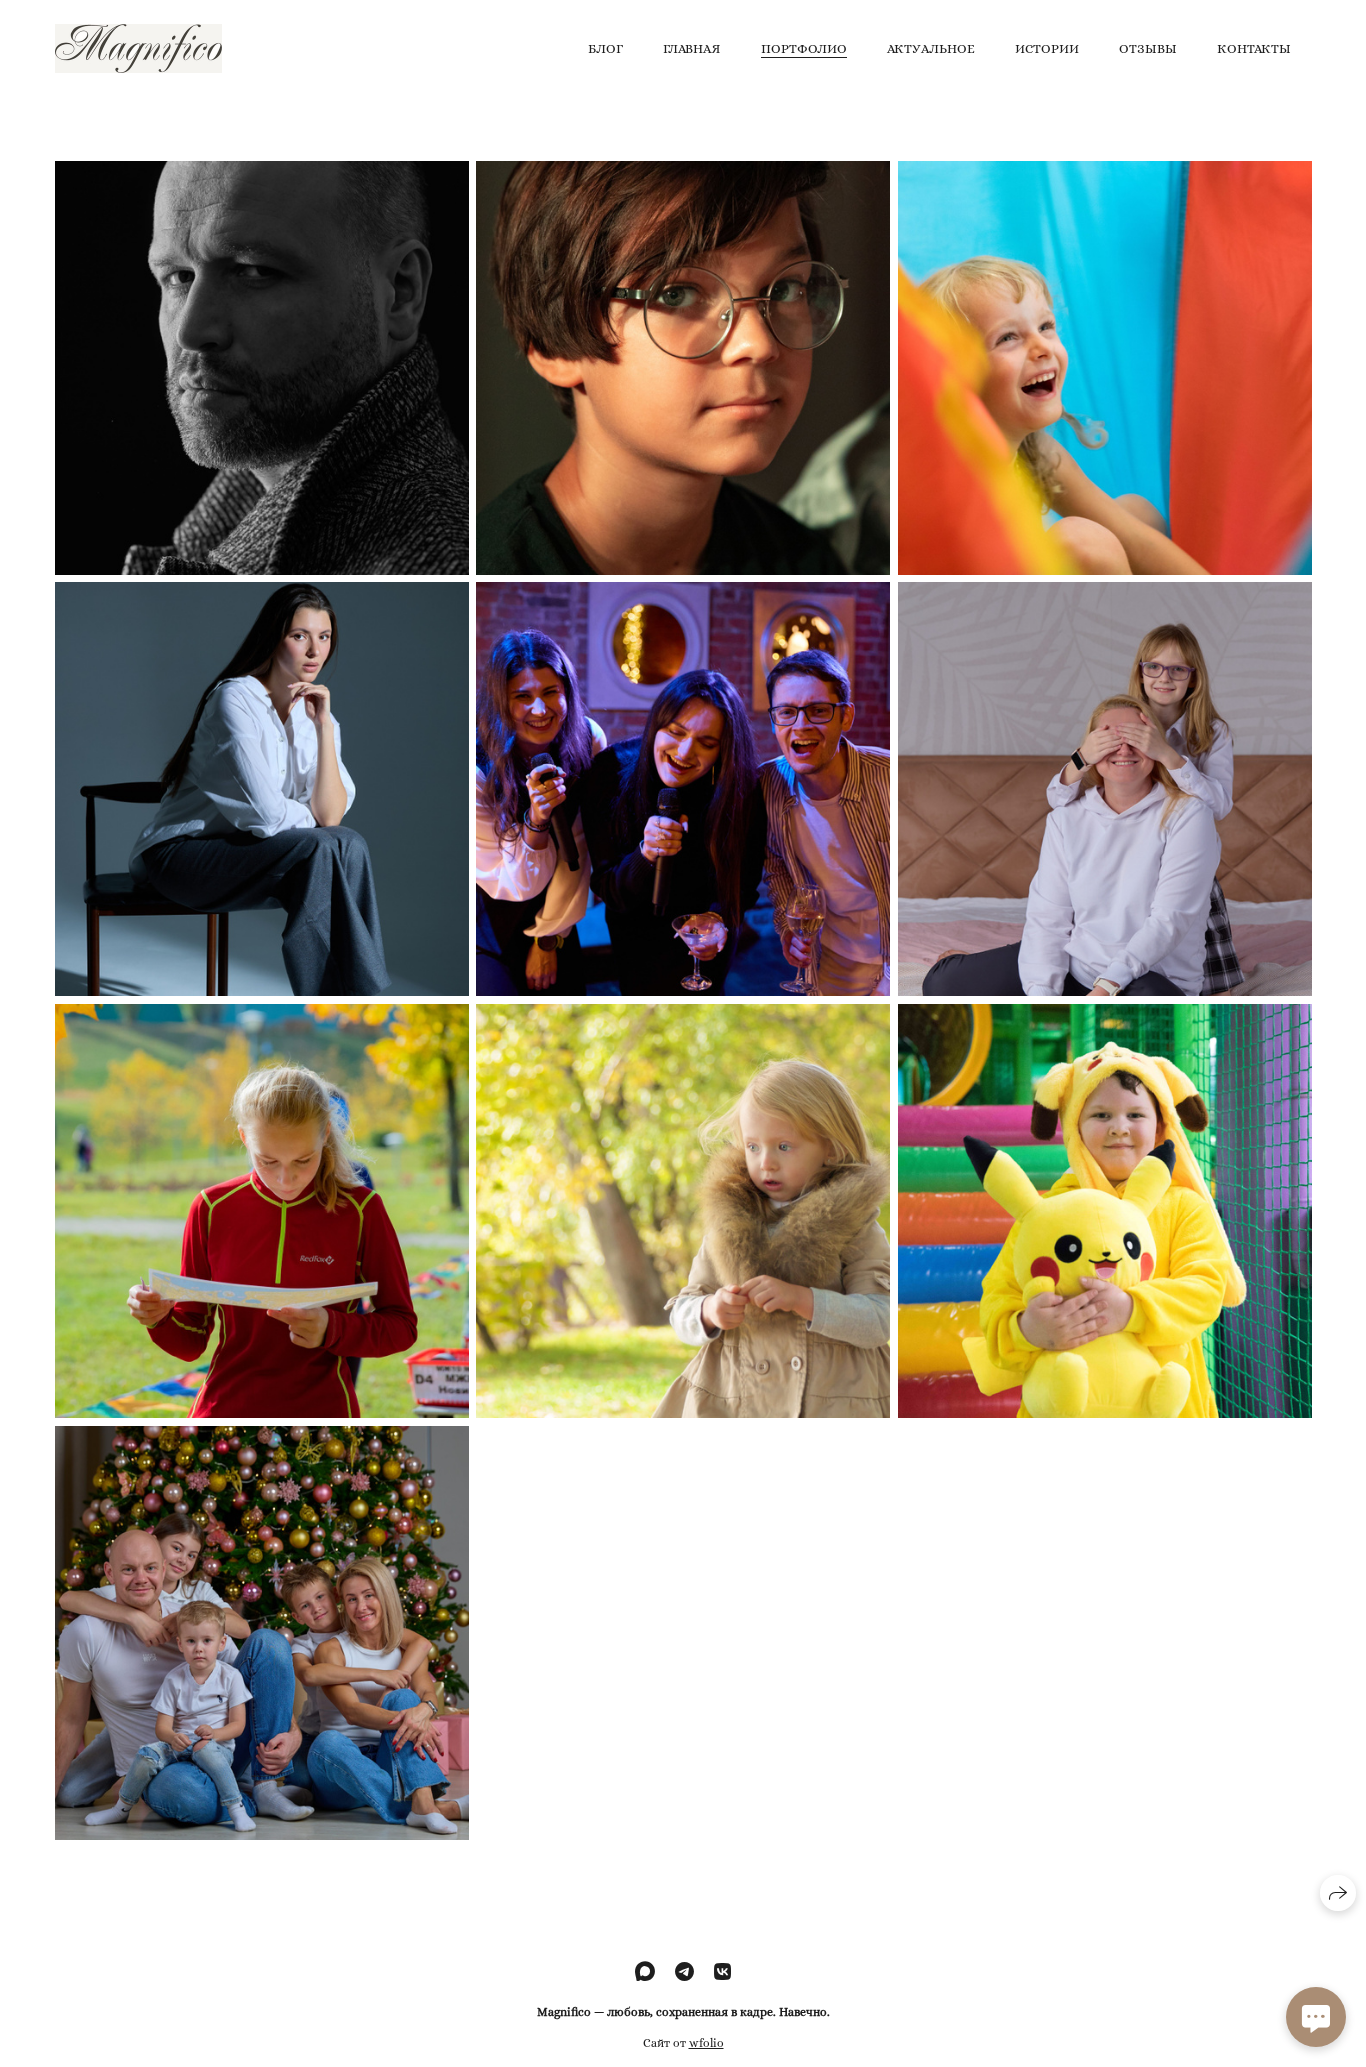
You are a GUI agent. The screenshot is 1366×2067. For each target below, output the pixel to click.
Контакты (1254, 48)
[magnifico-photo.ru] (138, 48)
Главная (692, 48)
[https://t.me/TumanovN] (684, 1972)
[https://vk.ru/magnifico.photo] (722, 1972)
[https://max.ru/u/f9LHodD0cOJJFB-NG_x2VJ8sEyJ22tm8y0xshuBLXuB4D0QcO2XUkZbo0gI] (645, 1972)
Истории (1047, 48)
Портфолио (804, 48)
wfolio (706, 2042)
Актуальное (931, 48)
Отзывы (1148, 48)
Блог (605, 48)
